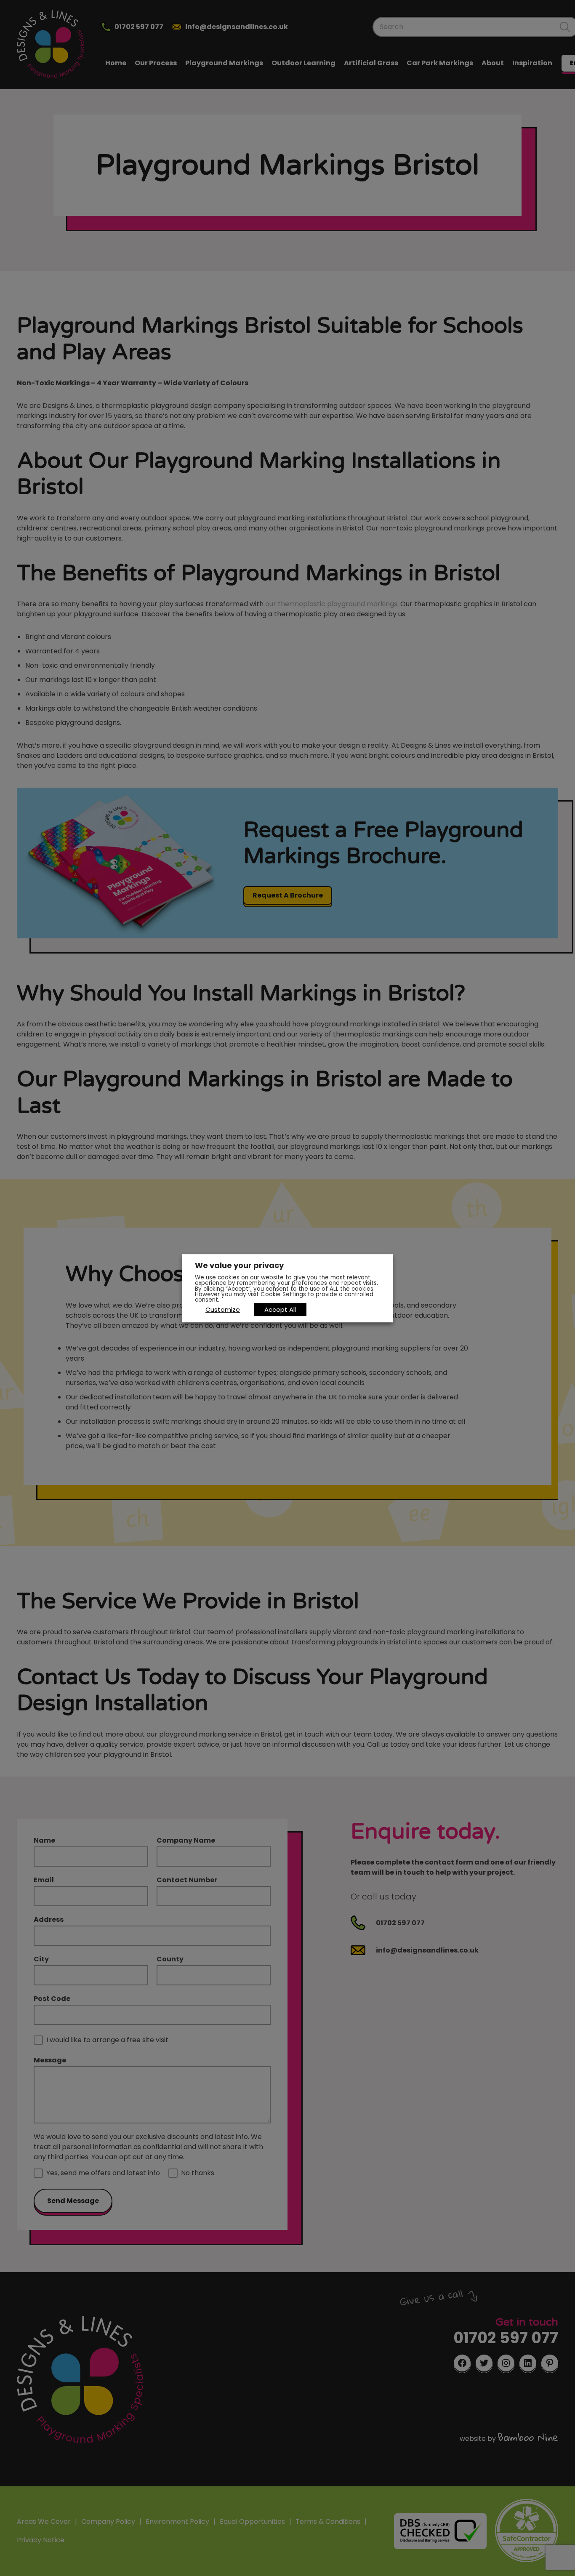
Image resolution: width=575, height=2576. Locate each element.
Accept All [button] (280, 1309)
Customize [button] (223, 1309)
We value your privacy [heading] (239, 1265)
